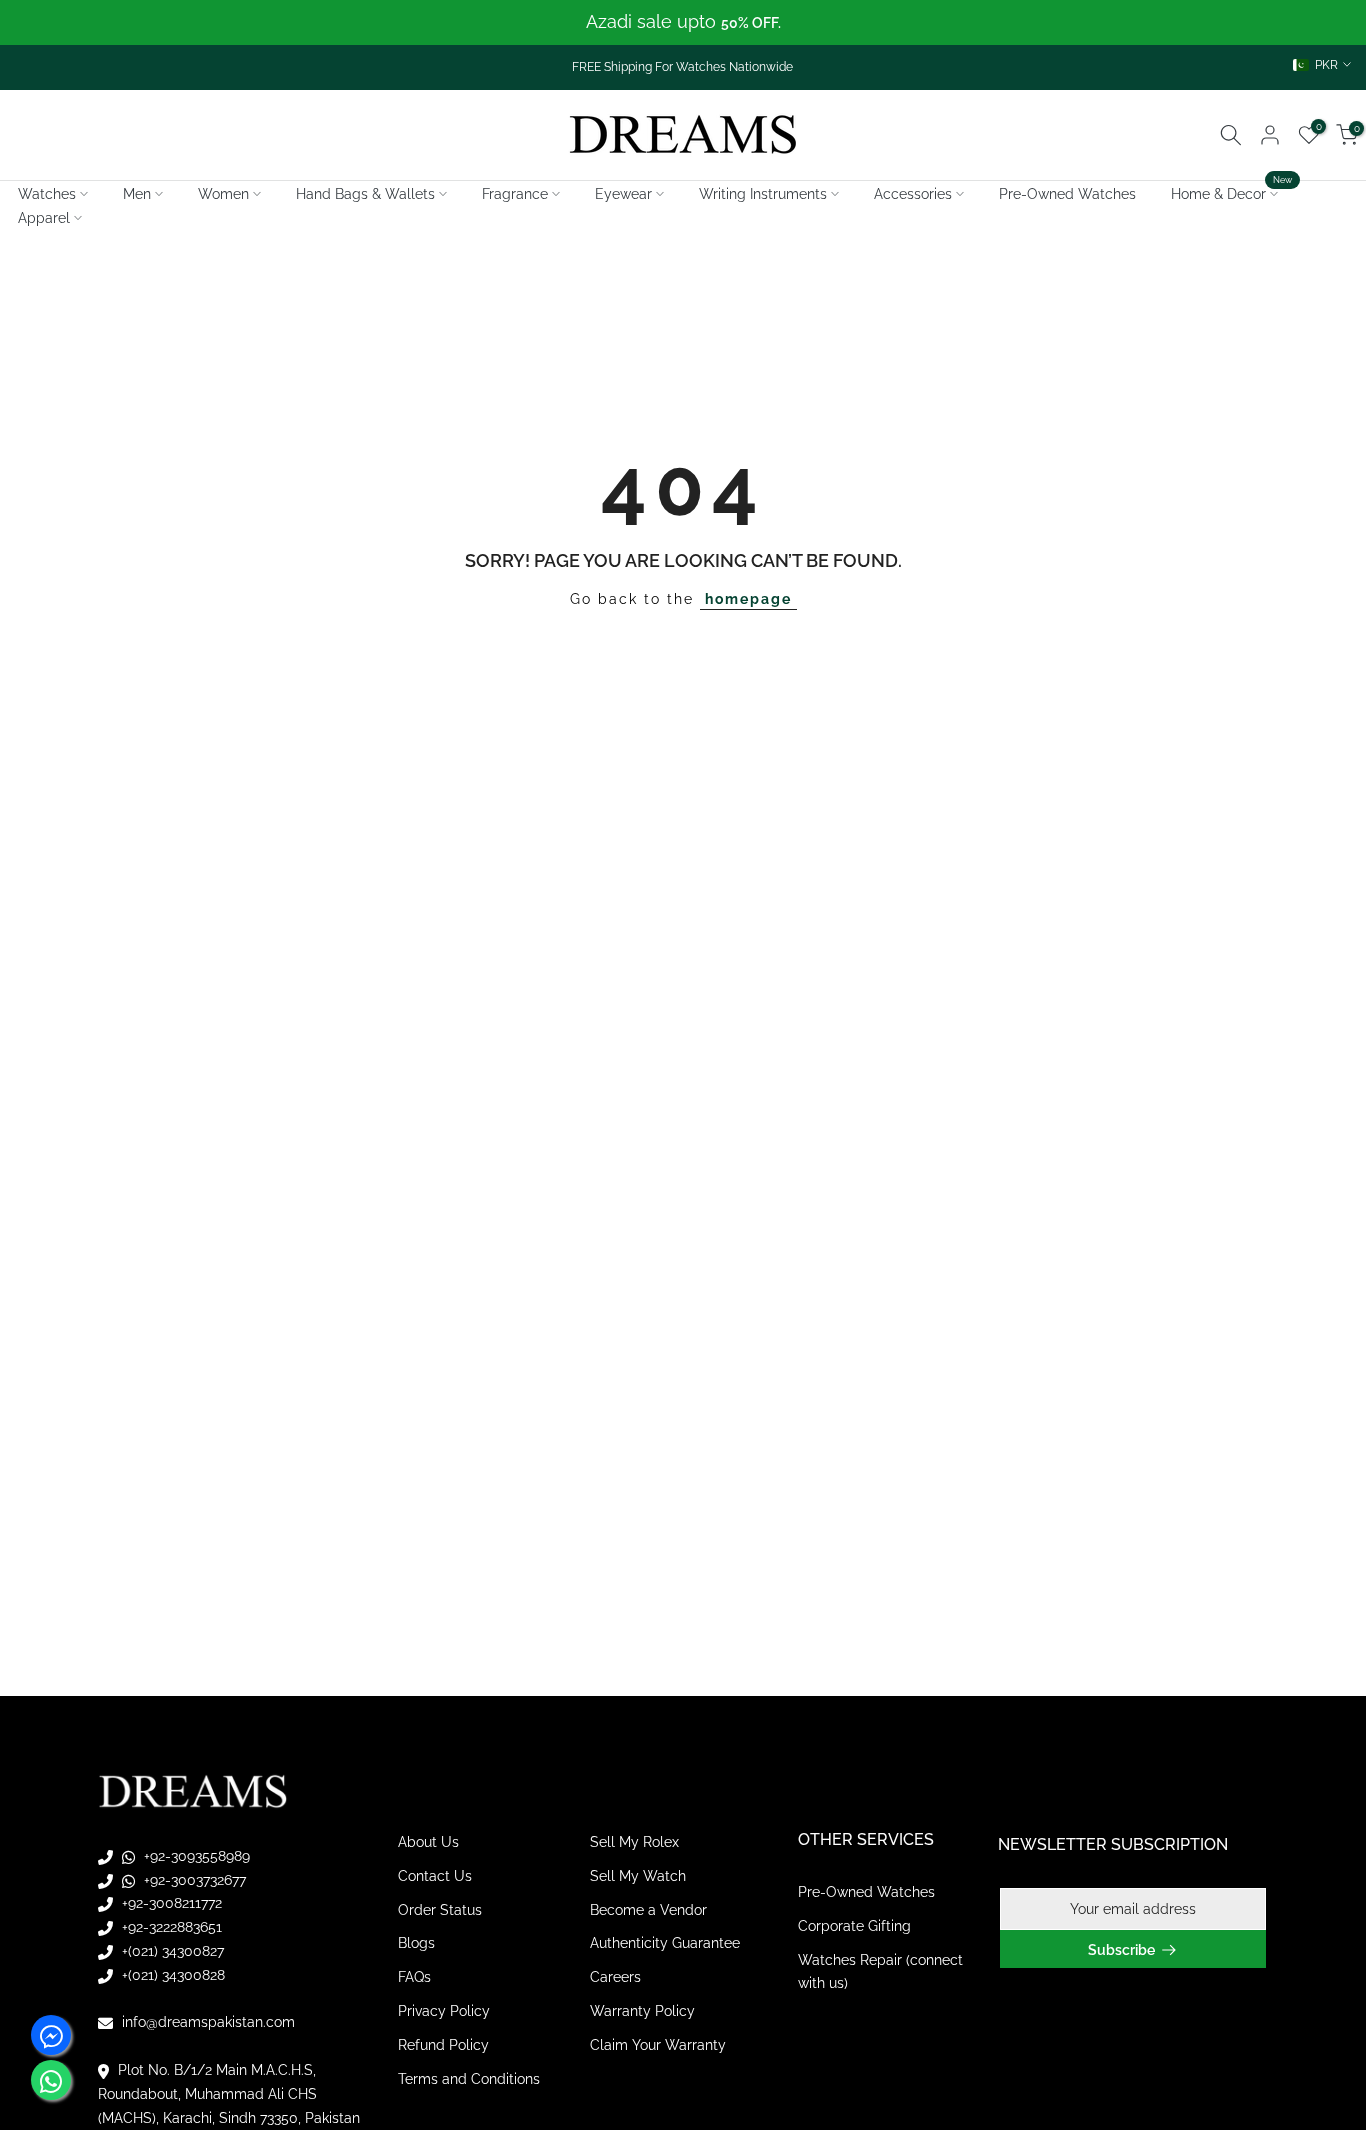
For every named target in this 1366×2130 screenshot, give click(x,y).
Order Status (440, 1910)
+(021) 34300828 (171, 1975)
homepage (748, 599)
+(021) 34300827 (171, 1951)
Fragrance (515, 194)
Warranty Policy (642, 2011)
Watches (47, 194)
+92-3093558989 (195, 1856)
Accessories (913, 194)
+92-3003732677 (193, 1880)
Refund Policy (443, 2045)
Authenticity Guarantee (665, 1943)
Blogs (416, 1943)
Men (137, 194)
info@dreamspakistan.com (206, 2022)
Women (223, 194)
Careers (615, 1977)
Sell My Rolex (634, 1842)
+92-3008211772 (170, 1903)
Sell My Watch (638, 1876)
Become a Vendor (648, 1910)
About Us (428, 1842)
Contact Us (435, 1876)
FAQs (414, 1977)
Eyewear (623, 194)
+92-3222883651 (170, 1927)
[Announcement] (683, 22)
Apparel (44, 218)
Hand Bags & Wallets (365, 194)
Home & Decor (1232, 192)
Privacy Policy (444, 2011)
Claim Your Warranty (658, 2045)
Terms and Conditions (469, 2079)
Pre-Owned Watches (1067, 194)
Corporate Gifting (854, 1926)
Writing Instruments (763, 194)
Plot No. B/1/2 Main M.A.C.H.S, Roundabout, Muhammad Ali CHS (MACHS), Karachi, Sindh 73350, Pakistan (229, 2094)
